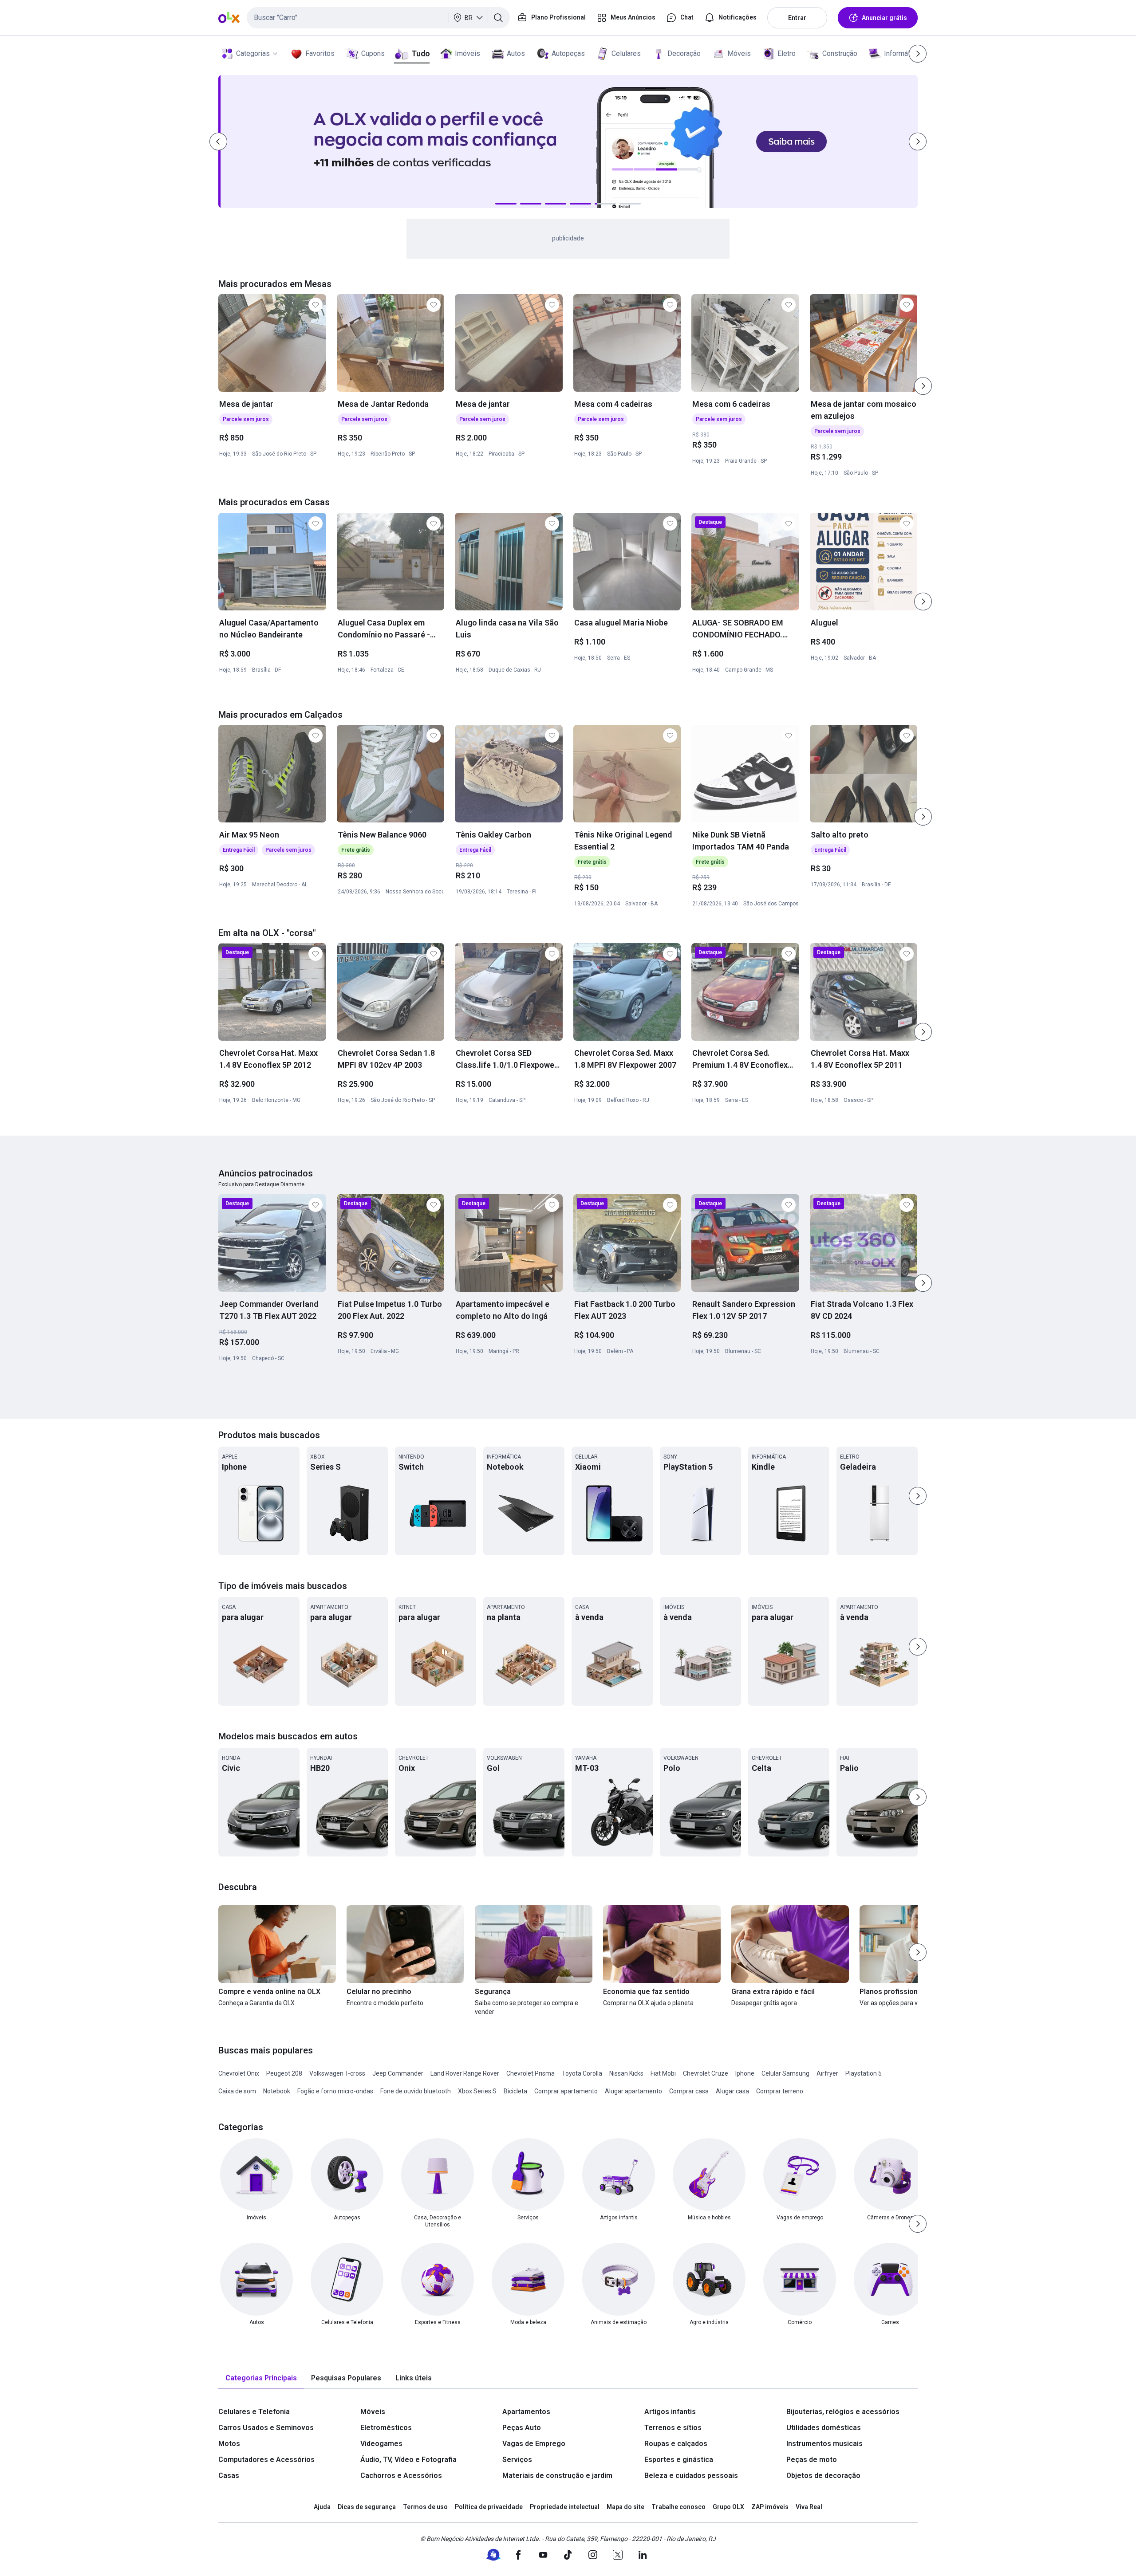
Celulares (626, 53)
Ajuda (322, 2507)
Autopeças (568, 53)
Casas (229, 2476)
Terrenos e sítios (673, 2428)
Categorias (253, 53)
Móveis (739, 53)
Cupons (373, 53)
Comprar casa (689, 2091)
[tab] (261, 2378)
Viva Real (809, 2507)
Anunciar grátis (884, 18)
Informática (901, 53)
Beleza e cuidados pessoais (691, 2476)
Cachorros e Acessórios (401, 2476)
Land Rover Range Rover (465, 2073)
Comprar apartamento (566, 2091)
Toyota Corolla (582, 2073)
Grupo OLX (728, 2507)
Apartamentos (526, 2412)
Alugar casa (732, 2091)
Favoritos (320, 53)
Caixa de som (237, 2091)
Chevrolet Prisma (531, 2073)
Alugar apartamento (633, 2091)
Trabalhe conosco (678, 2507)
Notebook (277, 2091)
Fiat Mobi (663, 2073)
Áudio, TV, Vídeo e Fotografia (408, 2460)
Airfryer (827, 2073)
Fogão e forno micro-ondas (335, 2091)
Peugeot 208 (284, 2073)
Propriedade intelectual (565, 2507)
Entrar (797, 18)
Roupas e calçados (676, 2444)
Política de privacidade (489, 2507)
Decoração (684, 53)
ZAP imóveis (770, 2507)
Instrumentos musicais (824, 2444)
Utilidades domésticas (824, 2428)
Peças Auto (522, 2428)
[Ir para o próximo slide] (923, 386)
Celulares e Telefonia (254, 2412)
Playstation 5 (864, 2073)
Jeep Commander (398, 2073)
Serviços (517, 2460)
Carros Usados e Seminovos (266, 2428)
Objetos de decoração (823, 2476)
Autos (516, 53)
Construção (840, 53)
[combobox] (378, 18)
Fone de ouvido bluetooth (416, 2091)
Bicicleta (515, 2091)
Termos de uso (425, 2507)
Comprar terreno (780, 2091)
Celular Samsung (785, 2073)
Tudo (420, 53)
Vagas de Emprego (534, 2444)
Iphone (745, 2073)
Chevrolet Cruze (706, 2073)
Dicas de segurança (367, 2507)
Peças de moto (812, 2460)
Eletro (787, 53)
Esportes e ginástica (679, 2460)
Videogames (381, 2444)
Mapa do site (625, 2507)
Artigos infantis (670, 2412)
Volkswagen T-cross (337, 2073)
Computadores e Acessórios (266, 2460)
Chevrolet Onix (239, 2073)
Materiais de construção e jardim (557, 2476)
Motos (229, 2444)
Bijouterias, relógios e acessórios (843, 2412)
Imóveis (467, 53)
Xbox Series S (477, 2091)
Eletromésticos (386, 2428)
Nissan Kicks (626, 2073)
